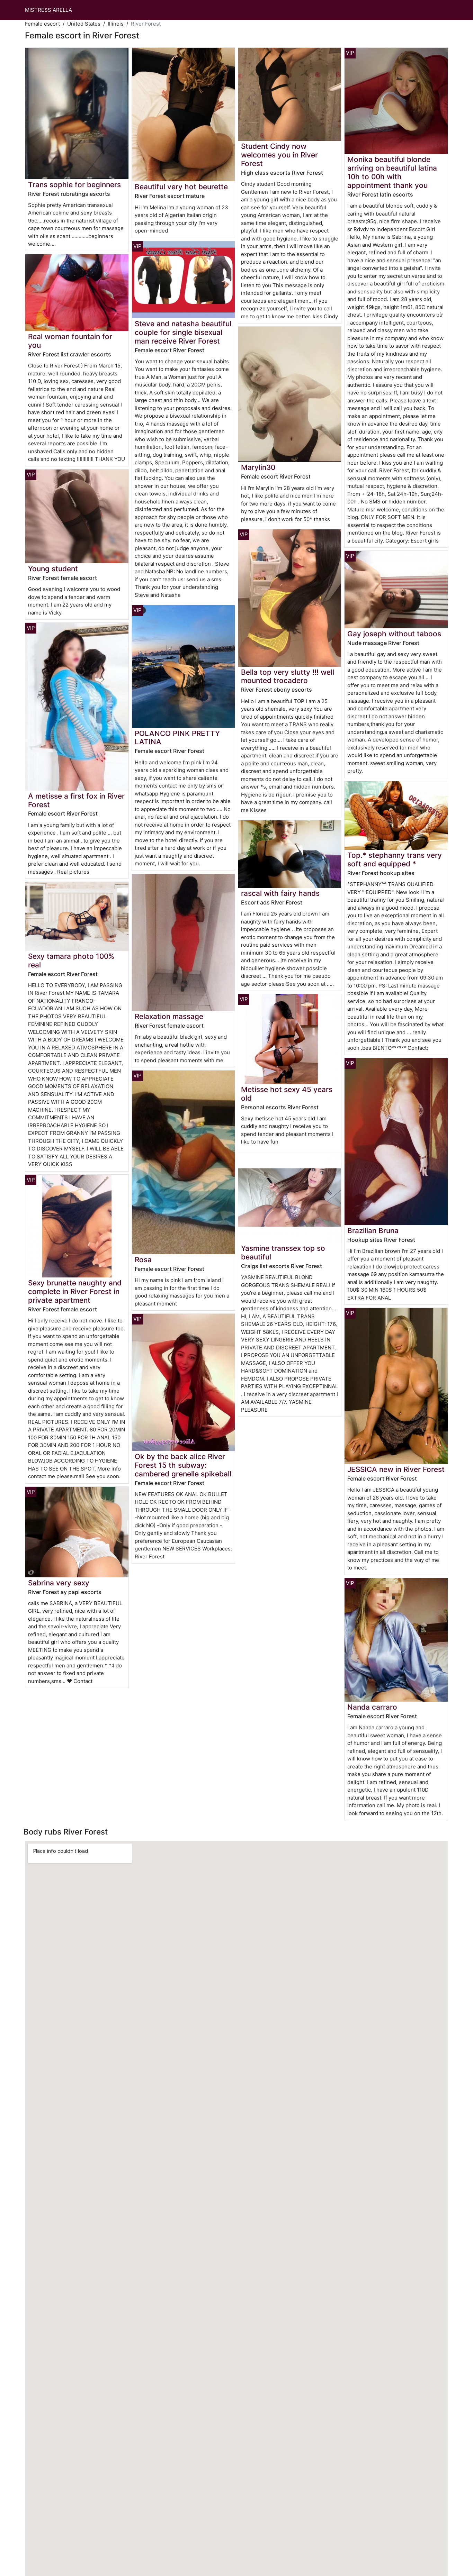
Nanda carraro (372, 1707)
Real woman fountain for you (70, 341)
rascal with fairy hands (280, 893)
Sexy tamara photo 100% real (71, 961)
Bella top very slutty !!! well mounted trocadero (288, 676)
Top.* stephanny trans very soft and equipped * (395, 859)
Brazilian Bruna (373, 1231)
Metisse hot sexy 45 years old (287, 1094)
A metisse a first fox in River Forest (76, 800)
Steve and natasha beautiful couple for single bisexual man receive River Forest (183, 332)
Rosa (143, 1260)
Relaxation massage (169, 1016)
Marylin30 (258, 467)
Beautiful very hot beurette (181, 187)
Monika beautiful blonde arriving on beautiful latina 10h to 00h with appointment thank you (392, 172)
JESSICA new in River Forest (396, 1469)
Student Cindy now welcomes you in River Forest (279, 155)
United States (84, 24)
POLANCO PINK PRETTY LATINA (177, 738)
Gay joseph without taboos (394, 634)
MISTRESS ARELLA (48, 10)
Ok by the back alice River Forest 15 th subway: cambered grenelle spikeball (183, 1465)
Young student (53, 569)
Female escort (42, 24)
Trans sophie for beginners (74, 185)
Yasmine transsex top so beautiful (283, 1253)
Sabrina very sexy (59, 1583)
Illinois (116, 24)
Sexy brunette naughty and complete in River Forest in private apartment (75, 1291)
